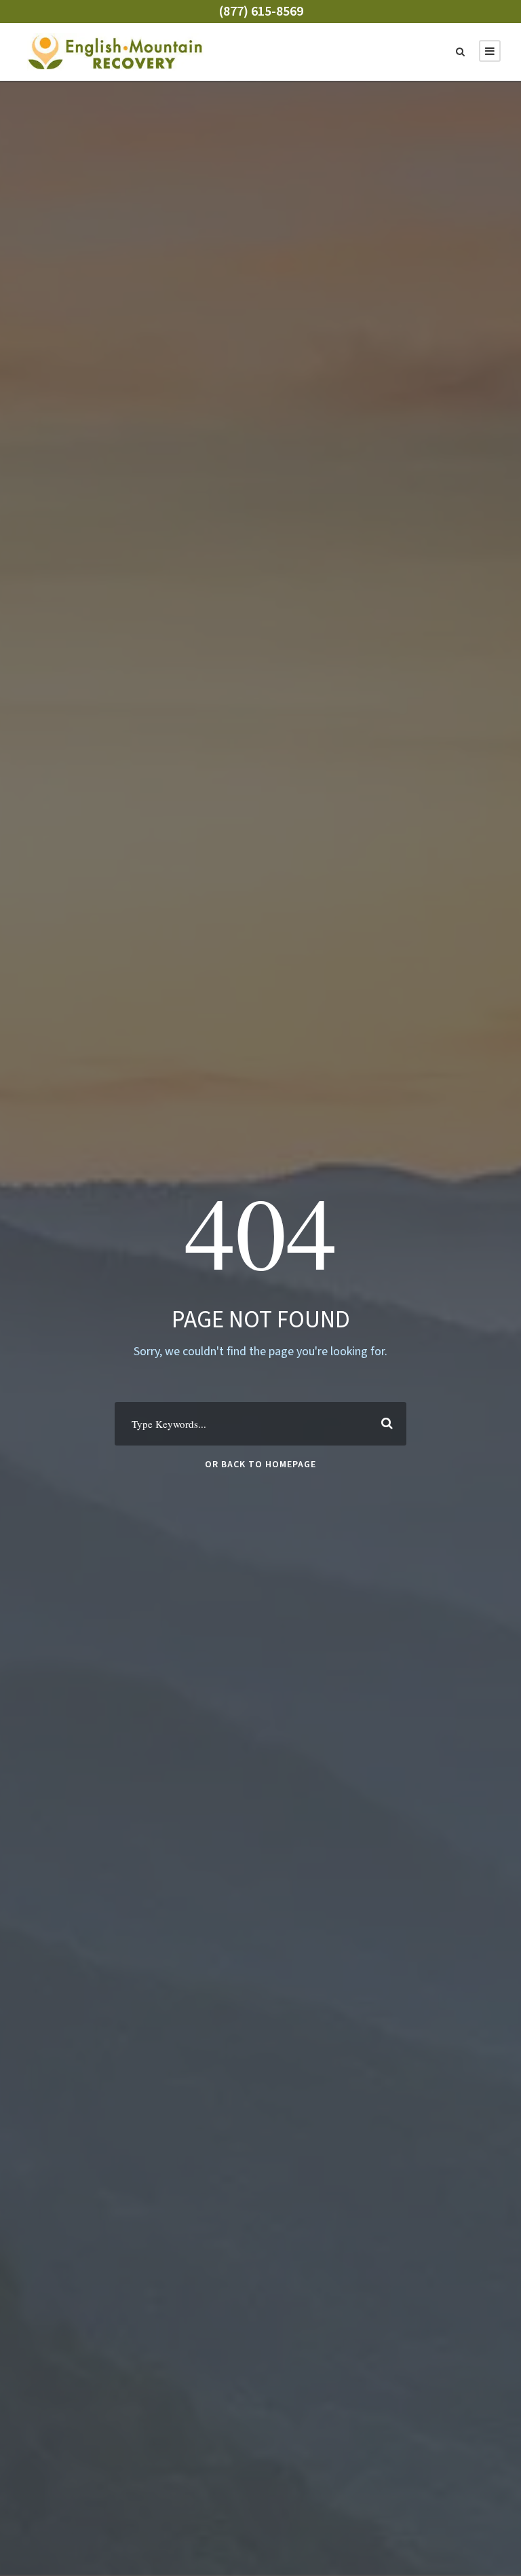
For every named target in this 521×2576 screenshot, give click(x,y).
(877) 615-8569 (261, 12)
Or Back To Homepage (260, 1465)
